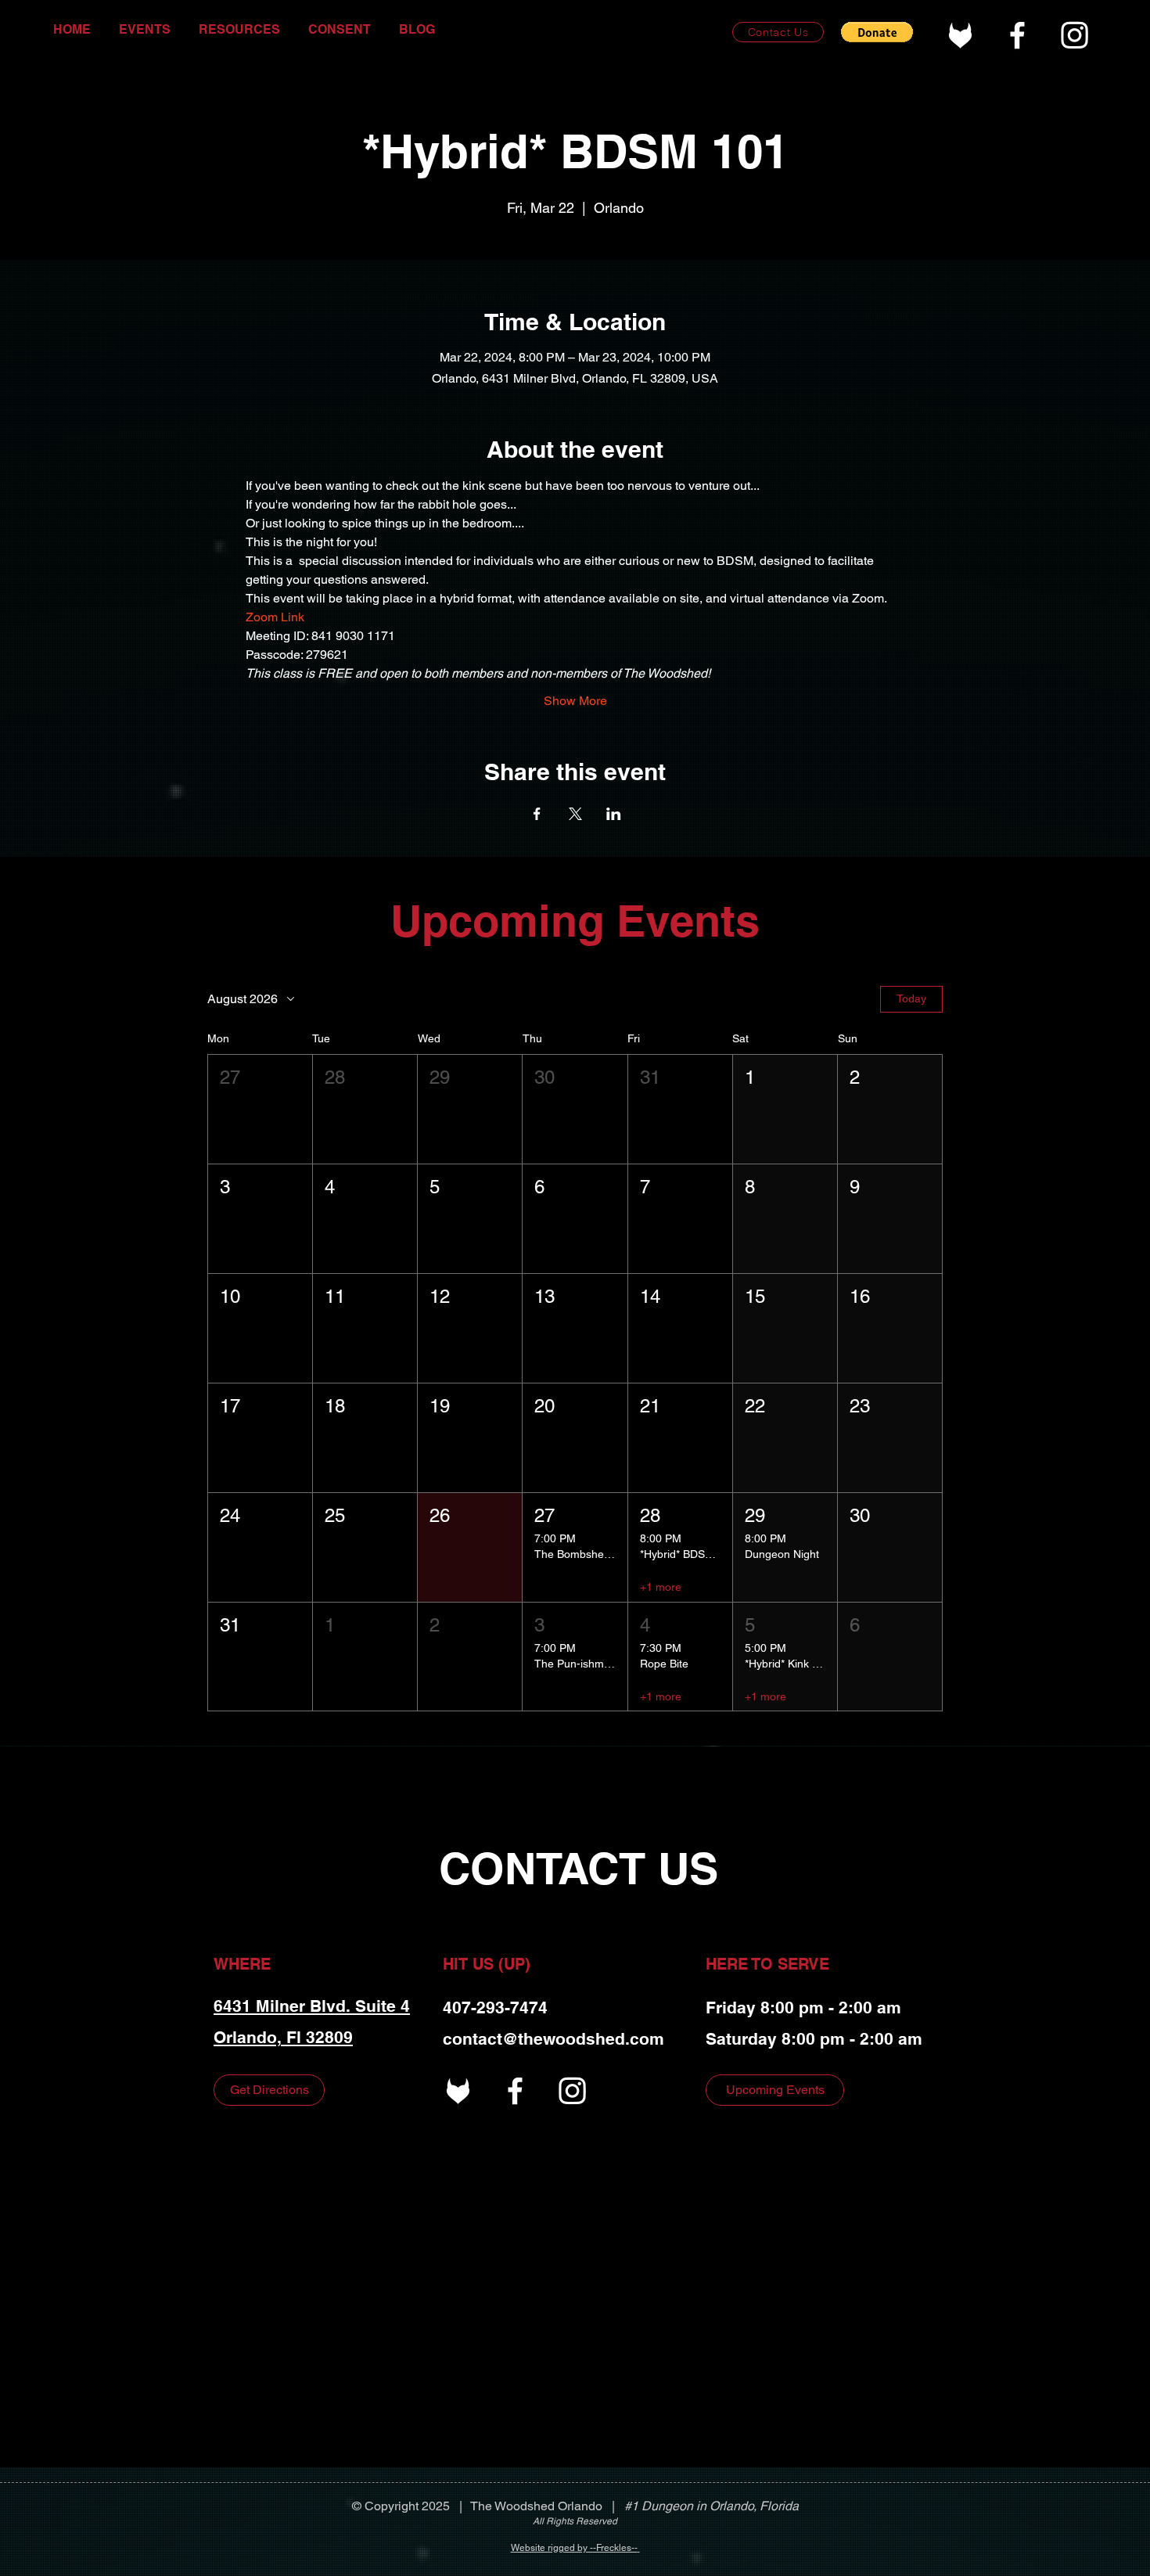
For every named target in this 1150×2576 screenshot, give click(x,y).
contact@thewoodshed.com (553, 2039)
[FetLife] (960, 35)
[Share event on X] (575, 814)
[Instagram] (1075, 35)
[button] (877, 32)
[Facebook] (1017, 35)
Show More (575, 701)
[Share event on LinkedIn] (614, 814)
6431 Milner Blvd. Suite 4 (312, 2006)
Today (911, 998)
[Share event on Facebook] (537, 814)
